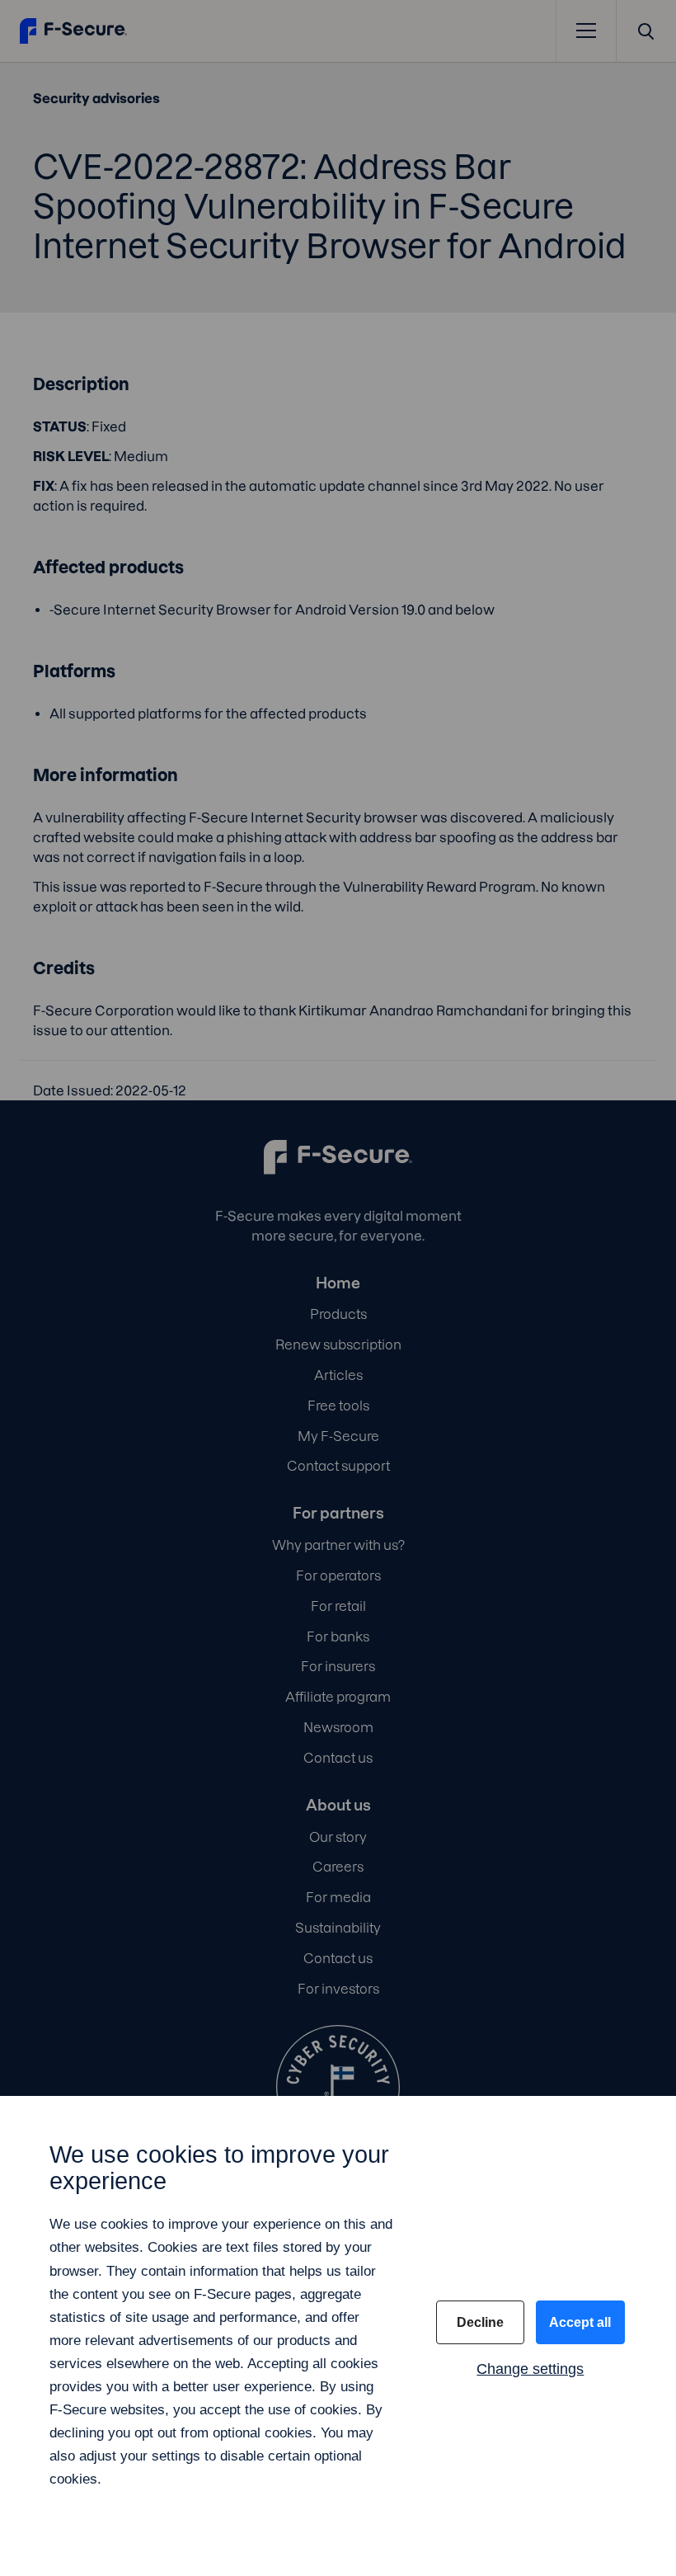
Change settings (530, 2369)
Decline (480, 2322)
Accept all (580, 2322)
